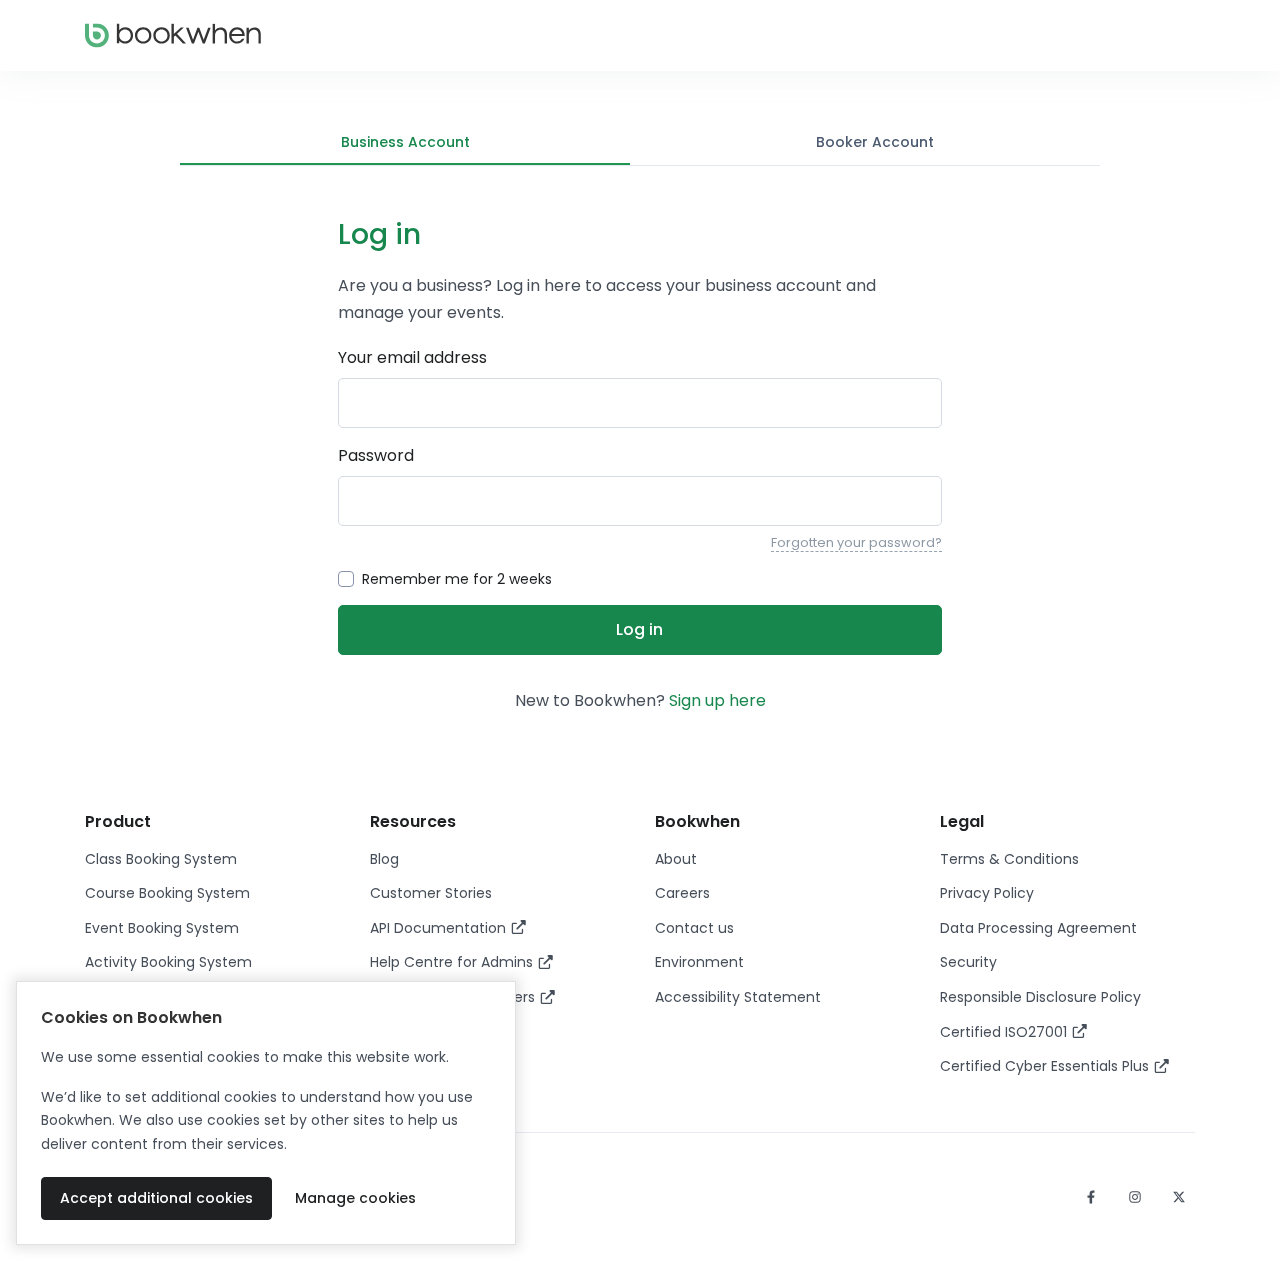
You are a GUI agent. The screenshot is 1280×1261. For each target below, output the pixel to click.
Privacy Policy (987, 893)
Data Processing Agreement (1038, 928)
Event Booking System (162, 928)
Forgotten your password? (856, 542)
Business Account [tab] (405, 142)
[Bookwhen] (173, 35)
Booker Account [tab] (875, 142)
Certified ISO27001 (1005, 1032)
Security (968, 962)
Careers (682, 893)
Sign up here (717, 700)
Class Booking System (161, 859)
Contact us (694, 928)
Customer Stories (431, 893)
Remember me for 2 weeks (457, 579)
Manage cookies (355, 1198)
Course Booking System (167, 893)
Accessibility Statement (738, 997)
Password (376, 455)
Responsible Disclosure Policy (1040, 997)
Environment (699, 962)
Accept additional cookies (156, 1198)
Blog (384, 859)
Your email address (412, 357)
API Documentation (440, 928)
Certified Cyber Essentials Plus (1046, 1066)
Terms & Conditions (1009, 859)
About (676, 859)
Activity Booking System (168, 962)
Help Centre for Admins (453, 962)
